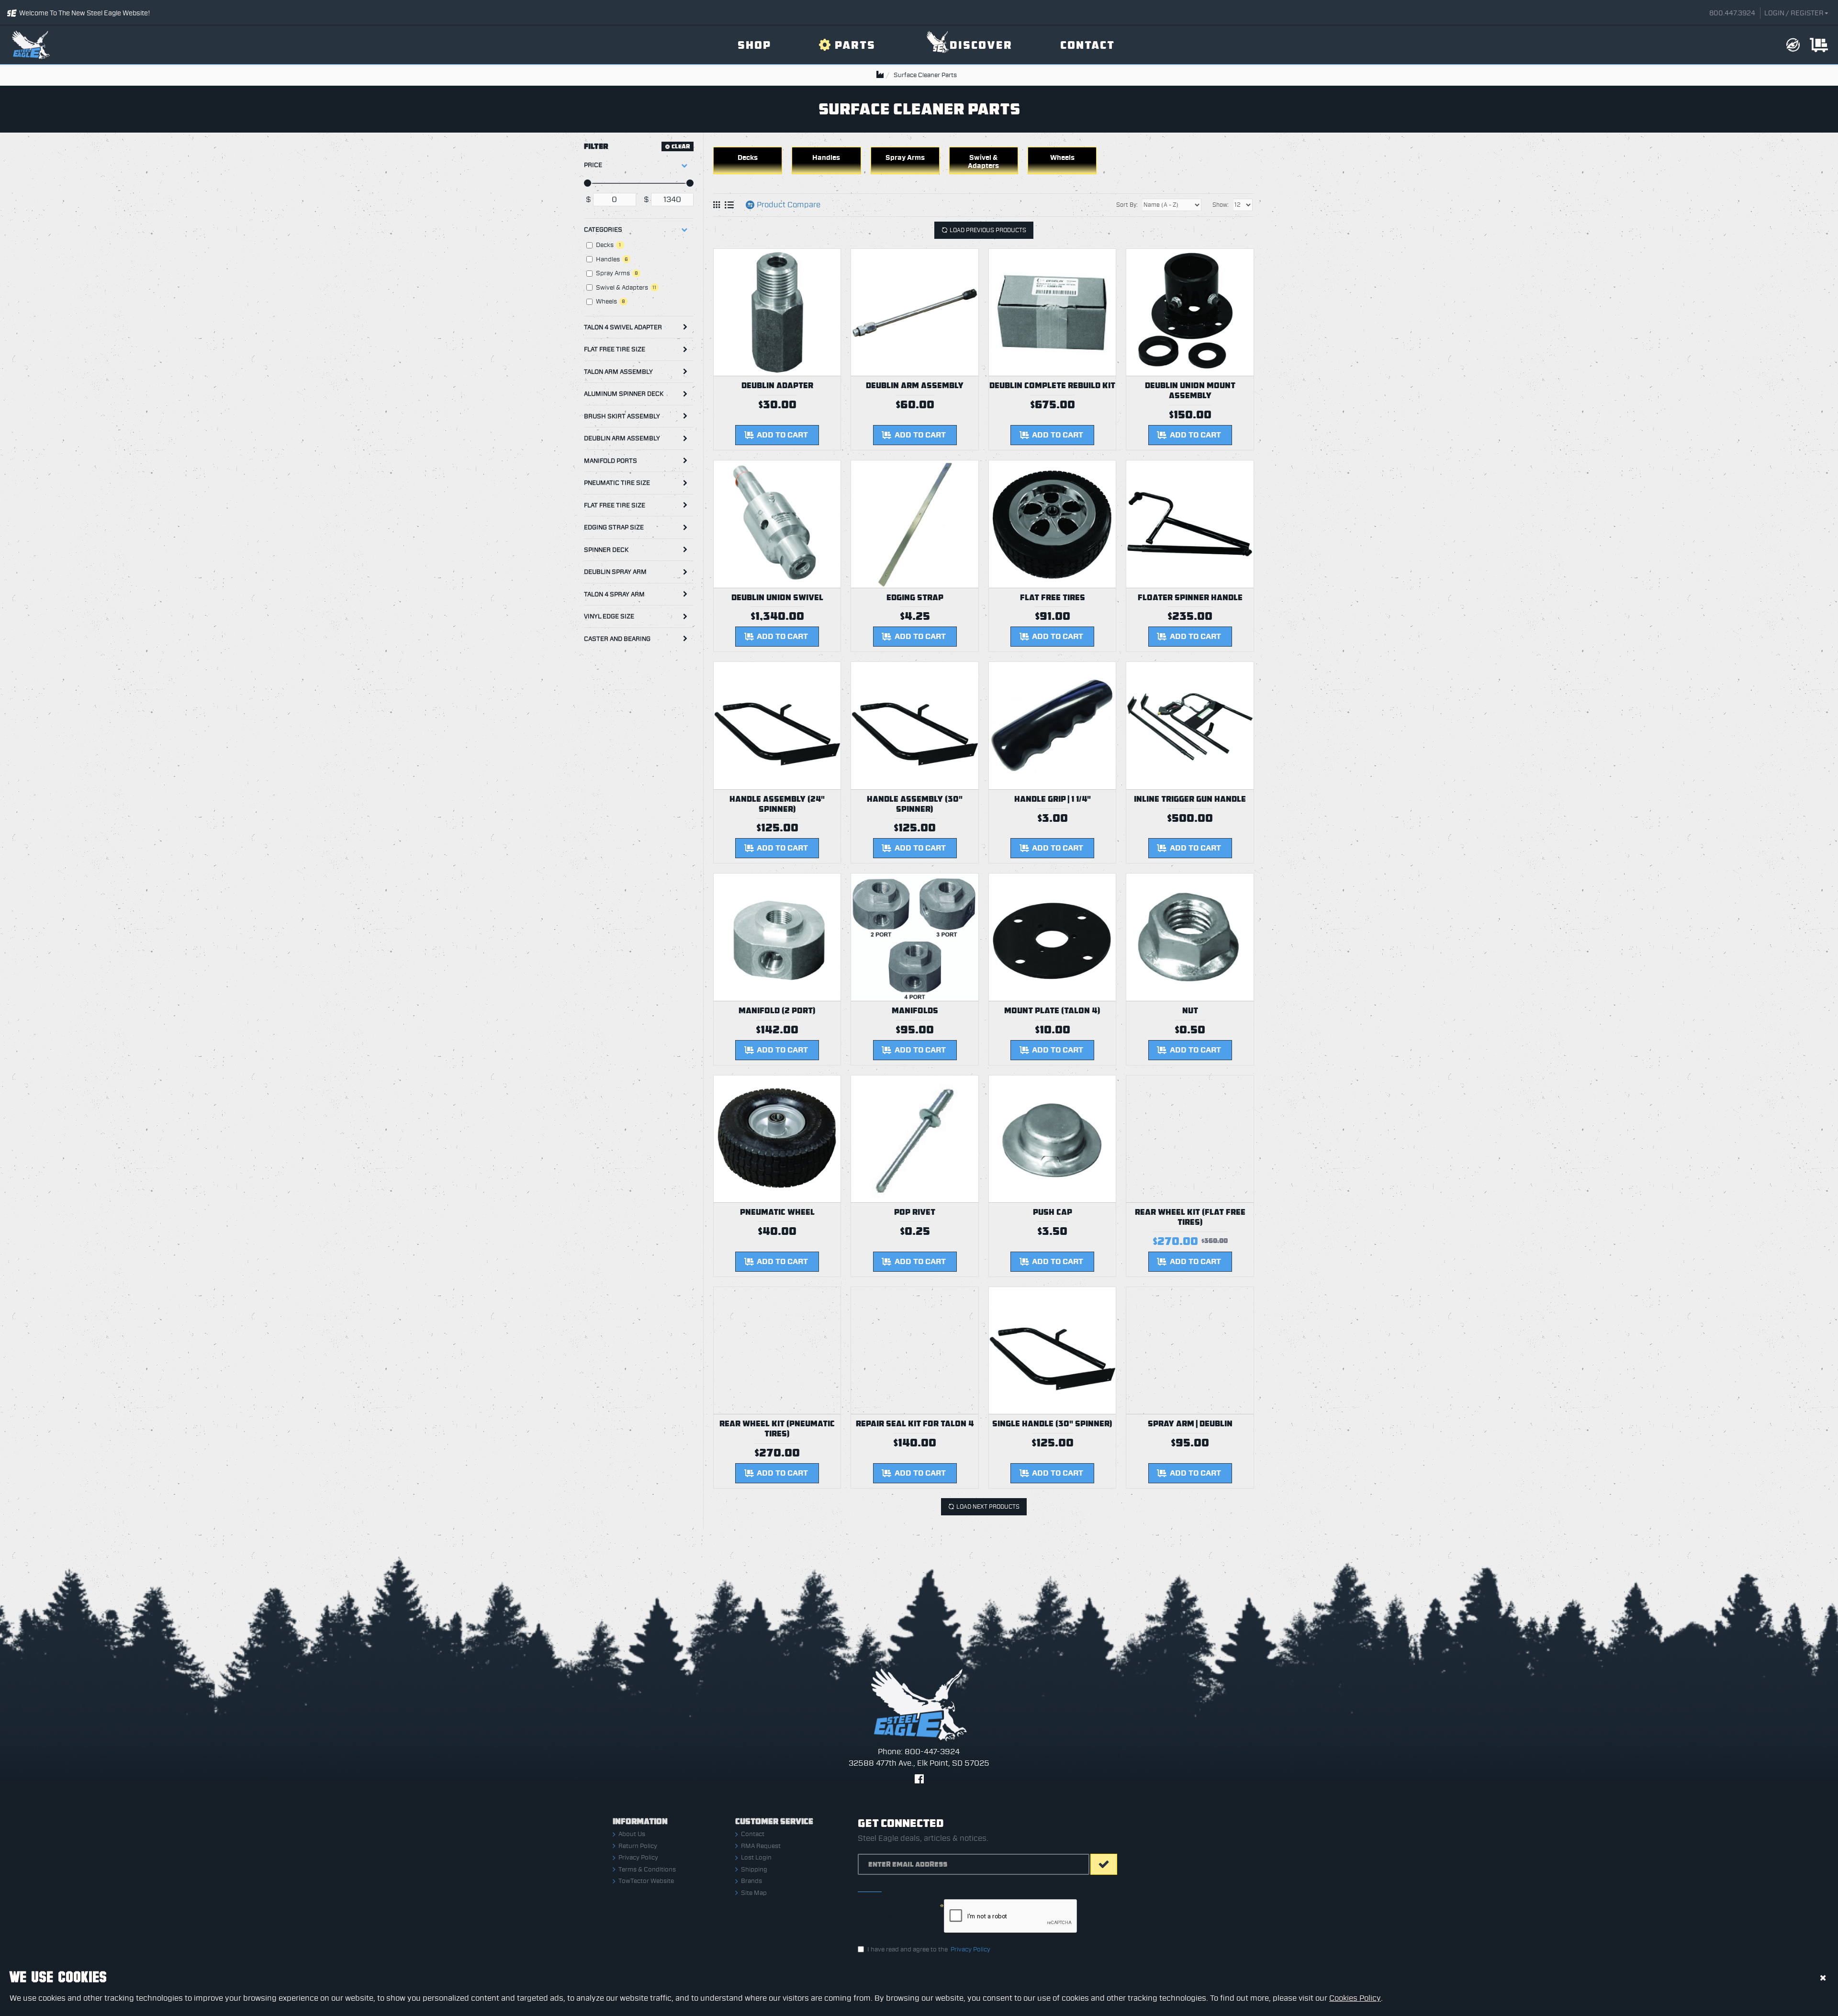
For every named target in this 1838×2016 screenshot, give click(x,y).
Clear (681, 146)
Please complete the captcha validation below (894, 1912)
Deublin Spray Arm (615, 572)
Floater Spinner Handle (1190, 598)
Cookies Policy (1355, 1998)
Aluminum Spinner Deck (624, 394)
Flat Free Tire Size (615, 349)
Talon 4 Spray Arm (614, 594)
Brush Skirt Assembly (622, 416)
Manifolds (915, 1011)
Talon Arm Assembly (618, 372)
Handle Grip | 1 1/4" (1053, 799)
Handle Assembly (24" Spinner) (777, 804)
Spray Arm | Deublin (1190, 1424)
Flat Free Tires (1053, 598)
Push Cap (1053, 1212)
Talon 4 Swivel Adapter (623, 327)
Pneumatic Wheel (777, 1212)
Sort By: (1127, 205)
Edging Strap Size (614, 527)
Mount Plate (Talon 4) (1052, 1011)
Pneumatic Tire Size (617, 483)
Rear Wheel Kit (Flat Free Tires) (1190, 1217)
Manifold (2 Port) (777, 1011)
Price (593, 165)
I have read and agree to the (929, 1949)
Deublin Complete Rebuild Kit (1052, 386)
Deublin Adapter (777, 386)
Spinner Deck (606, 550)
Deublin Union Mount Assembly (1190, 391)
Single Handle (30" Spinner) (1052, 1424)
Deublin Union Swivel (777, 598)
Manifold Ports (611, 461)
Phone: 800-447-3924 (919, 1752)
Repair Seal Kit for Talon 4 (915, 1424)
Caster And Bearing (617, 639)
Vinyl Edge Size (609, 616)
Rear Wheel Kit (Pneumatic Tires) (777, 1429)
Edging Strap (915, 598)
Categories (603, 230)
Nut (1190, 1011)
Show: (1221, 205)
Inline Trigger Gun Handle (1190, 799)
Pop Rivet (915, 1212)
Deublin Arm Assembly (622, 438)
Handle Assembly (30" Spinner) (915, 804)
